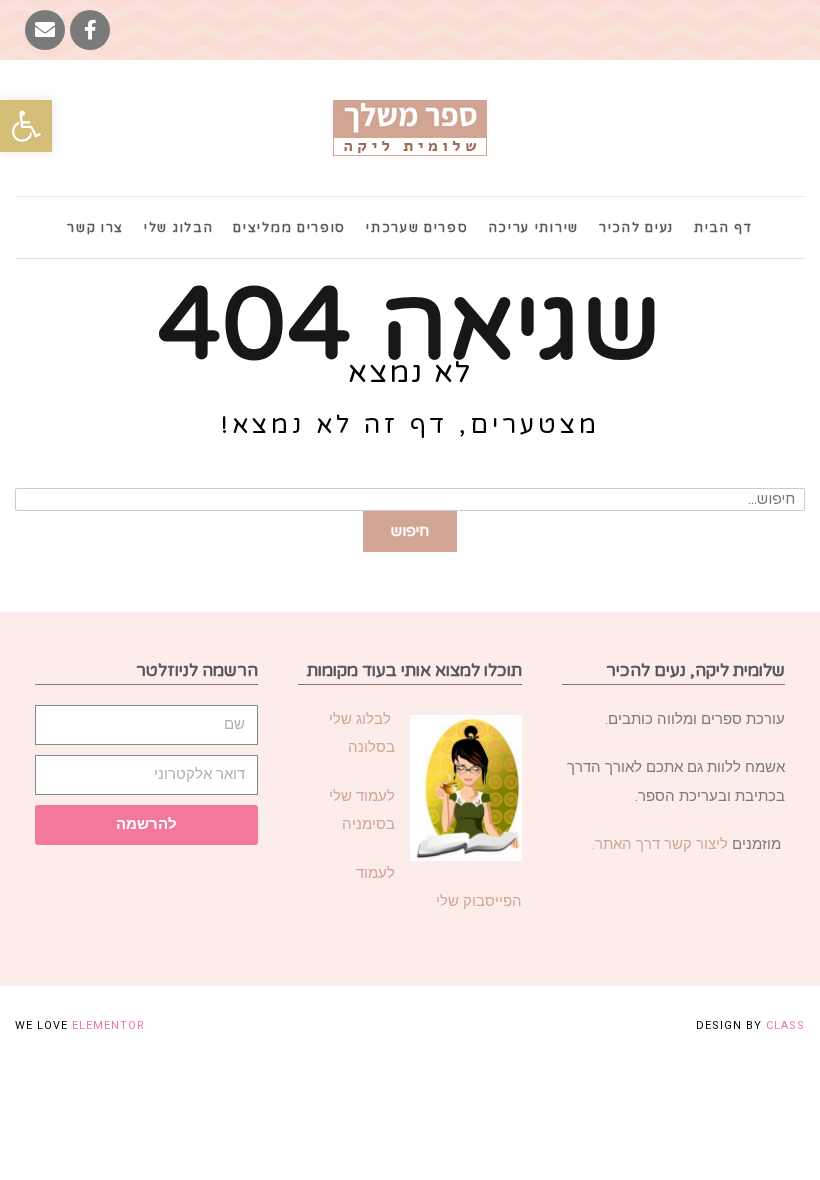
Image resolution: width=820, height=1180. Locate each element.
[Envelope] (45, 30)
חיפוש (410, 531)
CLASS (785, 1025)
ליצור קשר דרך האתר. (660, 844)
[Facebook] (90, 30)
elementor (108, 1025)
